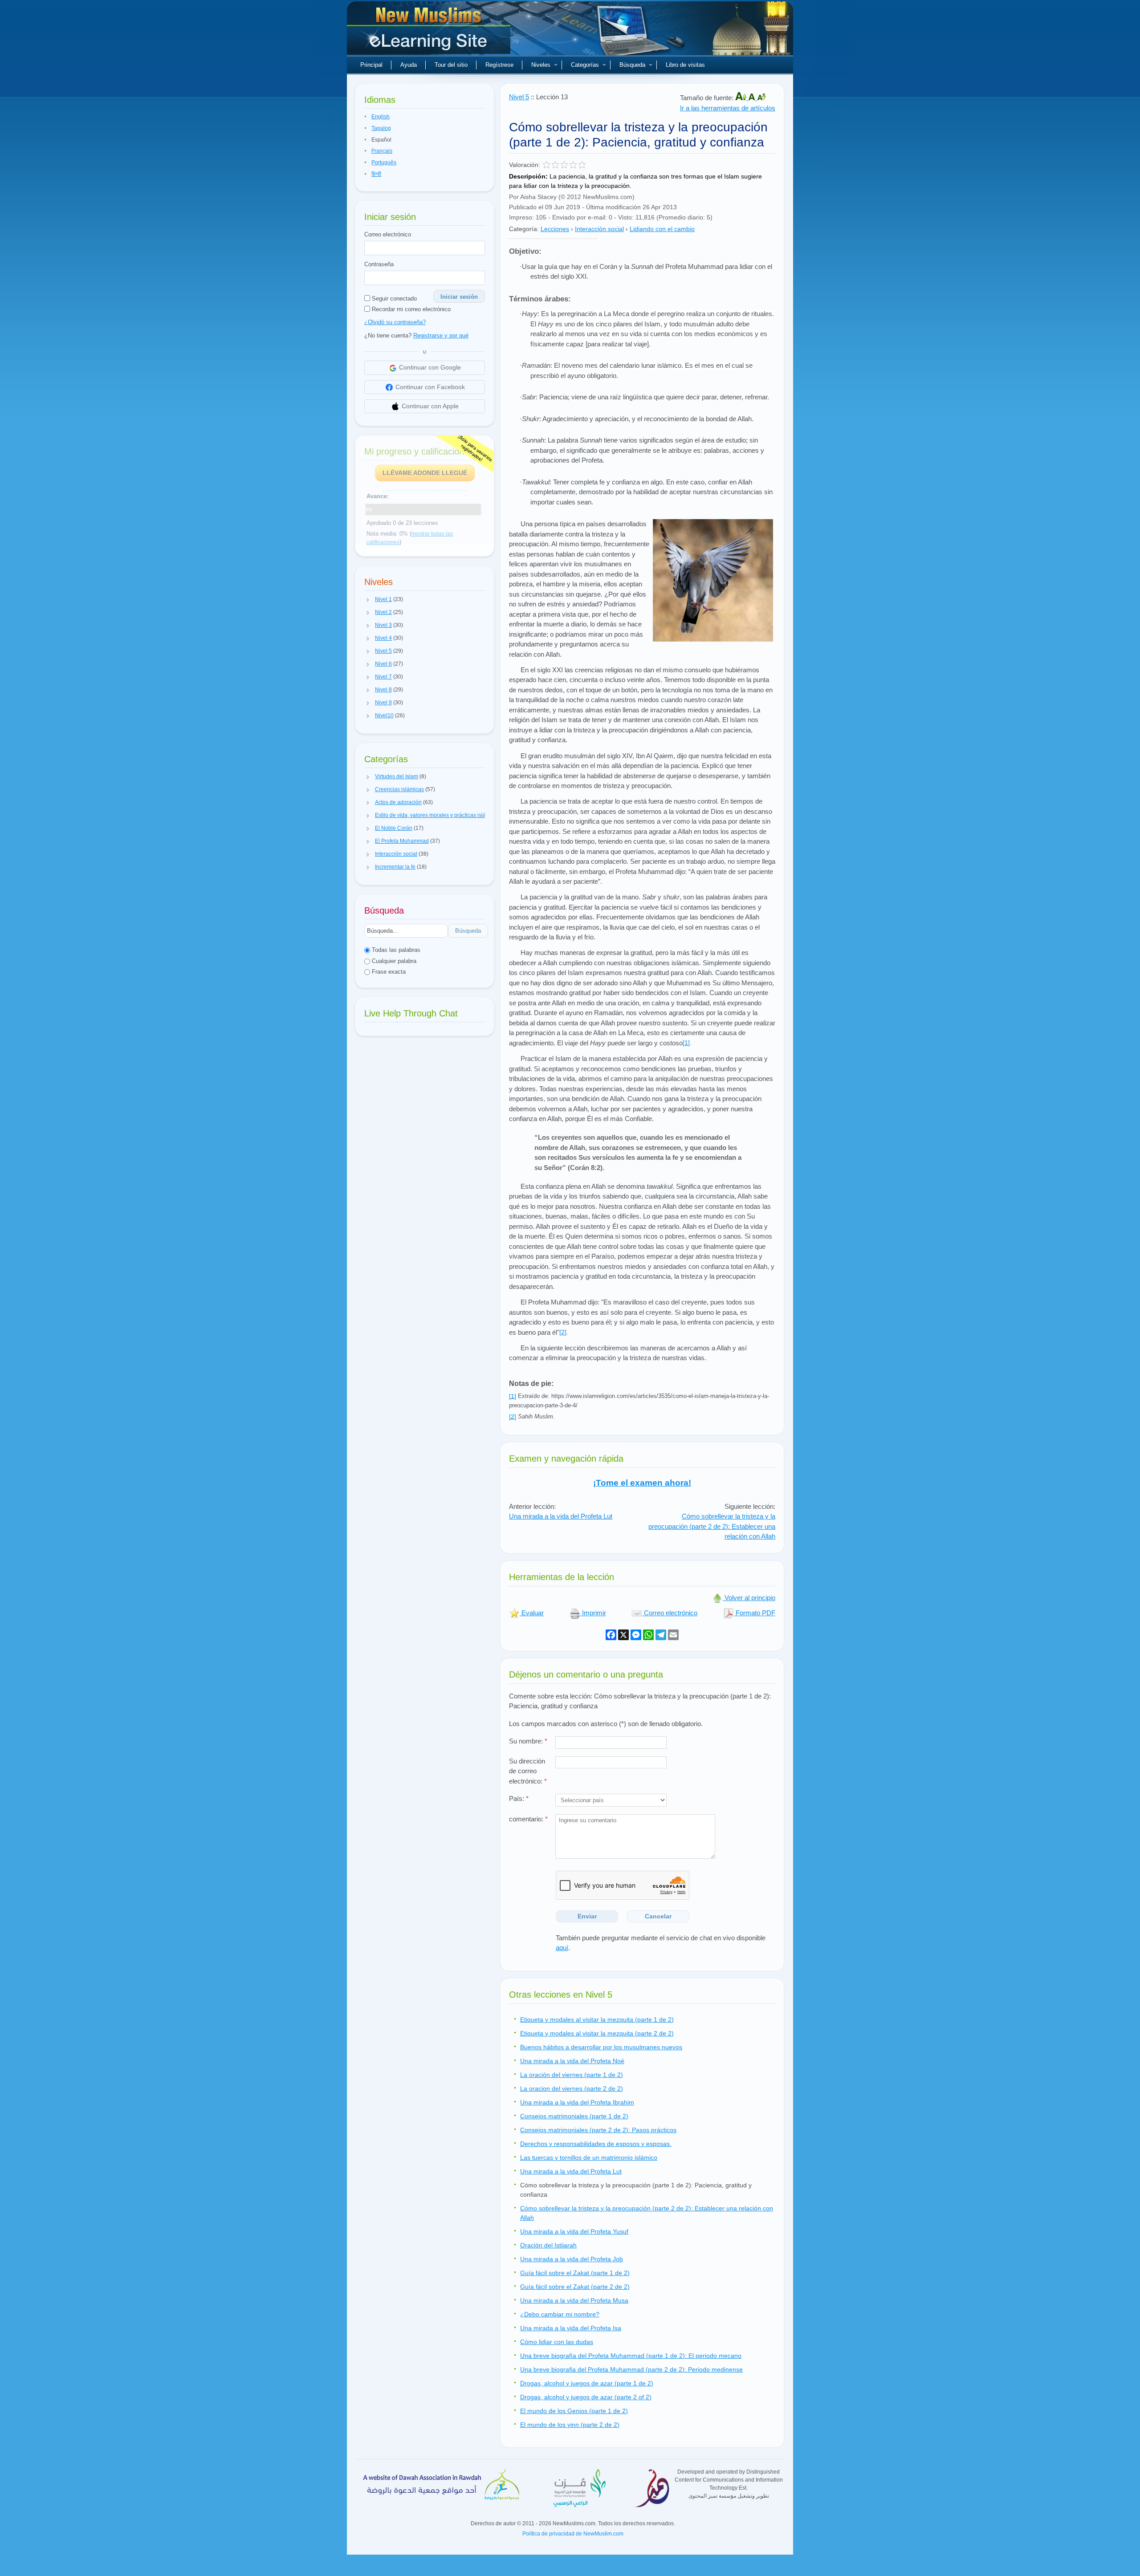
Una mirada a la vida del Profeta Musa (574, 2300)
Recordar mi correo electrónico (410, 309)
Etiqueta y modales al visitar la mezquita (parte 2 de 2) (597, 2033)
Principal (371, 65)
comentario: (528, 1819)
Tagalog (381, 128)
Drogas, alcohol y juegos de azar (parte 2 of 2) (586, 2397)
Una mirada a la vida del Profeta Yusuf (574, 2231)
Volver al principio (749, 1598)
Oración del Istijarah (548, 2245)
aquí (562, 1948)
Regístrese (499, 65)
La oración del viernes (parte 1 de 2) (572, 2075)
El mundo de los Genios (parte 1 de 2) (574, 2411)
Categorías (585, 65)
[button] (368, 600)
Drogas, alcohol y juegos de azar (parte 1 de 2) (587, 2383)
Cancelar (658, 1916)
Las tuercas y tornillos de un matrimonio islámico (589, 2158)
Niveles (541, 65)
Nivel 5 (519, 97)
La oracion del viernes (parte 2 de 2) (572, 2088)
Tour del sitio (451, 65)
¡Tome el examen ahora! (642, 1483)
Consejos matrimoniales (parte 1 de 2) (574, 2116)
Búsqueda (632, 65)
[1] (686, 1043)
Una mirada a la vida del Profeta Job (572, 2259)
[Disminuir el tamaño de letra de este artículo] (761, 98)
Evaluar (532, 1613)
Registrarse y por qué (441, 335)
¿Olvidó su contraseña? (395, 322)
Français (382, 151)
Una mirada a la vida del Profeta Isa (571, 2328)
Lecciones (555, 229)
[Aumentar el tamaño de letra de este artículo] (742, 98)
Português (384, 163)
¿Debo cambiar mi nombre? (560, 2314)
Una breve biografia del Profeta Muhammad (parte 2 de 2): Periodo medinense (631, 2369)
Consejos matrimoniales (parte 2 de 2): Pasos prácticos (598, 2130)
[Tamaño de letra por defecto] (753, 98)
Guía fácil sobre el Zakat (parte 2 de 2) (575, 2287)
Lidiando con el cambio (662, 229)
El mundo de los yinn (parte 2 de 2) (570, 2425)
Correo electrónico (388, 234)
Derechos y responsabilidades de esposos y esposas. (596, 2144)
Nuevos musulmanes (430, 31)
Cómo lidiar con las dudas (557, 2342)
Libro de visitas (685, 65)
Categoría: (524, 229)
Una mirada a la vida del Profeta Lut (561, 1516)
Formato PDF (755, 1613)
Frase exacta (388, 972)
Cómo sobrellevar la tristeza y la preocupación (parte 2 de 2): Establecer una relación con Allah (712, 1526)
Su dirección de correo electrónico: (528, 1771)
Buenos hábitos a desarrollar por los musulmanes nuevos (601, 2047)
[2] (563, 1332)
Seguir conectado (393, 299)
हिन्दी (376, 174)
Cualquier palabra (393, 961)
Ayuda (409, 65)
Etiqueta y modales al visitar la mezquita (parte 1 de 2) (597, 2019)
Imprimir (593, 1613)
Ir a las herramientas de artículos (728, 108)
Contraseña (379, 264)
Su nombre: (528, 1741)
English (381, 117)
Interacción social (599, 229)
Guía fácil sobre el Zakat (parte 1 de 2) (575, 2273)
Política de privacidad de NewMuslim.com (573, 2534)
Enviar (587, 1916)
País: (519, 1798)
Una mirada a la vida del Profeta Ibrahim (577, 2102)
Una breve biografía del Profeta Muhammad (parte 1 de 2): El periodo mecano (631, 2356)
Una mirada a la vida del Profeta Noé (572, 2061)
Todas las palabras (395, 950)
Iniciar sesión (459, 297)
